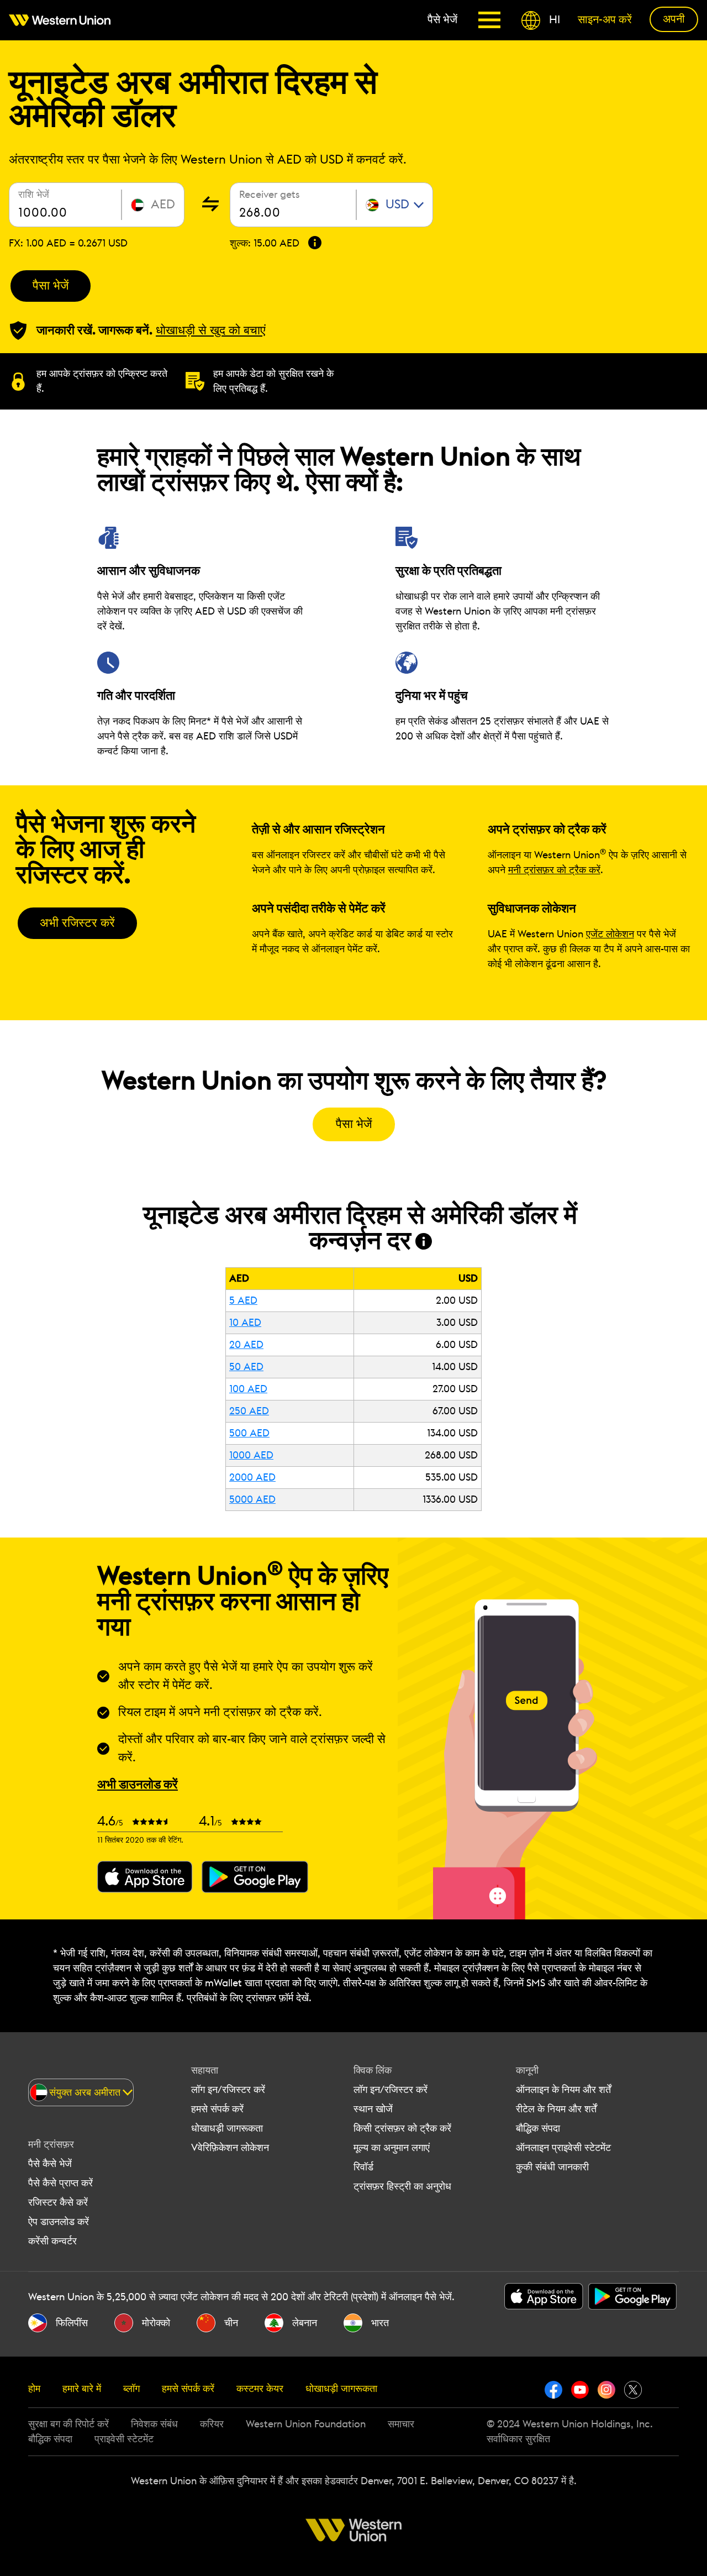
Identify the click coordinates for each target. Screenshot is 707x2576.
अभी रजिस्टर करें (77, 923)
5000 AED (252, 1499)
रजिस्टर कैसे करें (58, 2202)
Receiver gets (270, 195)
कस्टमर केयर (260, 2389)
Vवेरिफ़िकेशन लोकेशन (230, 2148)
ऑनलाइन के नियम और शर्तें (563, 2090)
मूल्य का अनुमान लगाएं (392, 2148)
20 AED (246, 1345)
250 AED (249, 1411)
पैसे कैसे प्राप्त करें (60, 2183)
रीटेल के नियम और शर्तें (556, 2109)
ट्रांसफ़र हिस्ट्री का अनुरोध (402, 2186)
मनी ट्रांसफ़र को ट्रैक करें (554, 870)
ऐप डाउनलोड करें (59, 2222)
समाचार (401, 2424)
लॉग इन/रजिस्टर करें (228, 2090)
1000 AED (251, 1455)
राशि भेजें (34, 195)
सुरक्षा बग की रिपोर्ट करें (68, 2424)
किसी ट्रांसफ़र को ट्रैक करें (402, 2128)
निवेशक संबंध (154, 2424)
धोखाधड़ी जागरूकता (227, 2128)
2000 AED (252, 1477)
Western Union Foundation (306, 2424)
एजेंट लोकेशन (610, 934)
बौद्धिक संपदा (538, 2128)
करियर (212, 2424)
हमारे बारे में (82, 2389)
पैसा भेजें (51, 286)
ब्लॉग (131, 2389)
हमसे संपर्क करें (217, 2109)
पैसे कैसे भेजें (50, 2164)
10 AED (245, 1323)
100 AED (248, 1389)
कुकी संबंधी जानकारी (552, 2167)
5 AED (243, 1300)
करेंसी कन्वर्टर (52, 2241)
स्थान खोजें (373, 2109)
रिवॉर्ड (363, 2167)
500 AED (249, 1433)
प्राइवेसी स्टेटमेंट (124, 2439)
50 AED (246, 1367)
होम (34, 2389)
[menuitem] (64, 20)
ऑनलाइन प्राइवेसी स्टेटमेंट (563, 2148)
